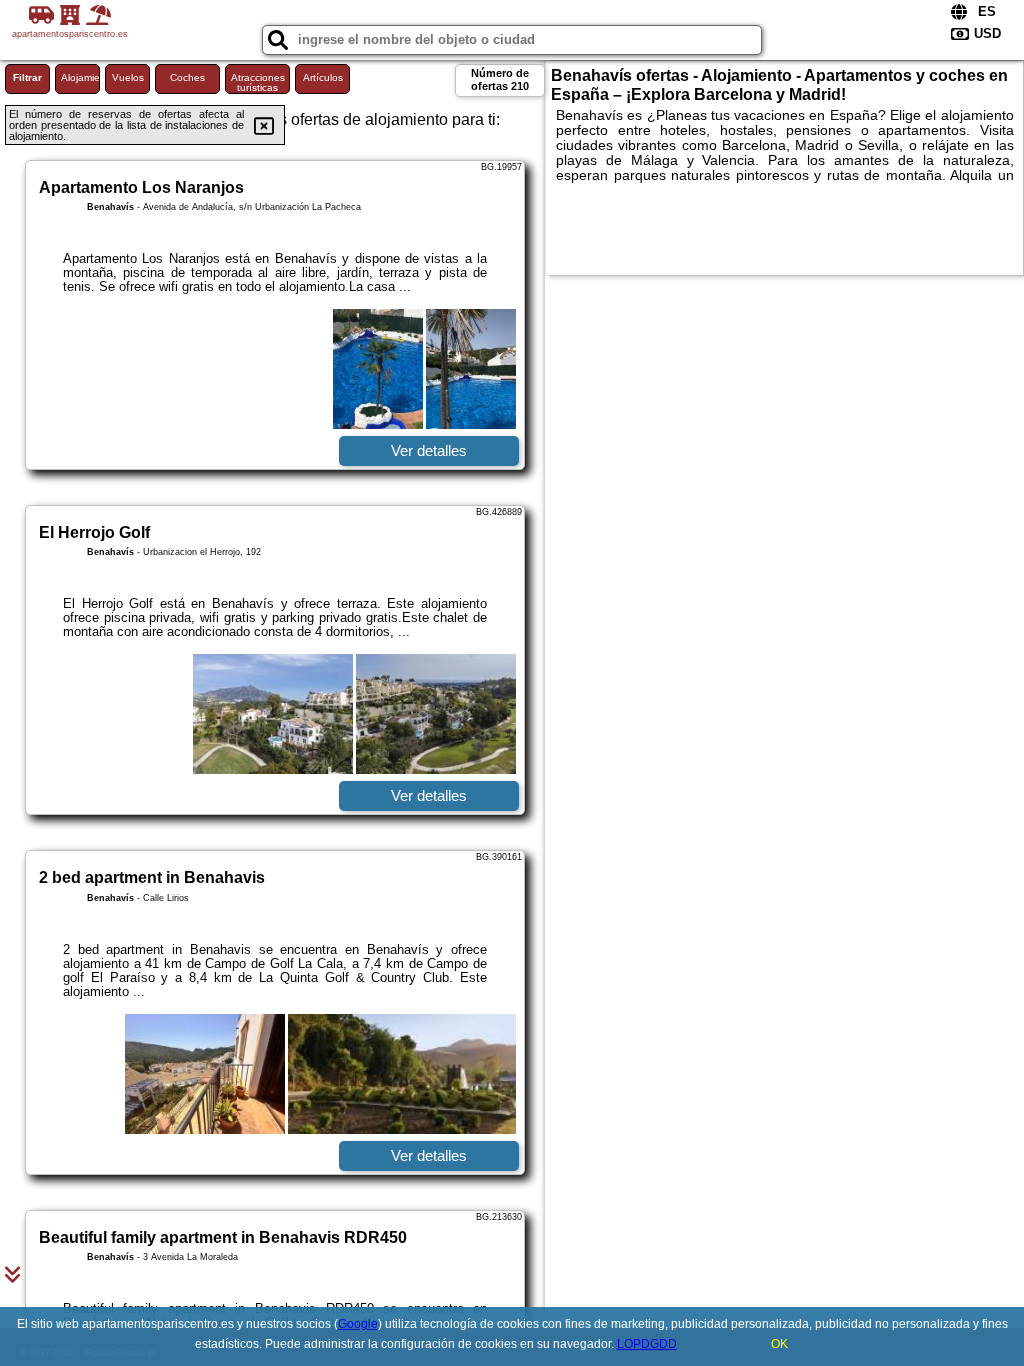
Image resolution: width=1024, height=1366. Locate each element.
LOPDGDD (647, 1344)
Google (358, 1324)
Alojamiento (80, 77)
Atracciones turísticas (258, 82)
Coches (187, 77)
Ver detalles (429, 450)
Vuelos (128, 77)
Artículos (323, 77)
